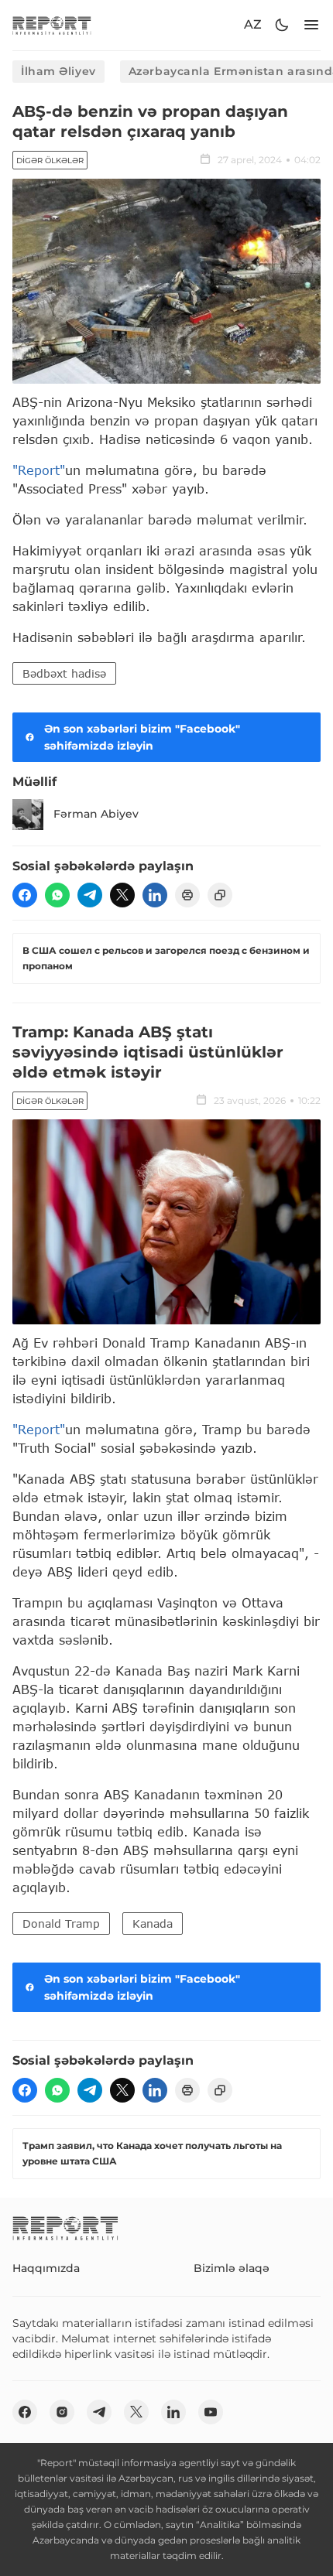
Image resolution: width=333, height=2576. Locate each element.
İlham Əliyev (58, 71)
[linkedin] (155, 895)
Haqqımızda (46, 2268)
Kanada (153, 1923)
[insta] (62, 2412)
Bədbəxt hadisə (64, 673)
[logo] (52, 25)
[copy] (220, 895)
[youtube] (211, 2412)
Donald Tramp (61, 1923)
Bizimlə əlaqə (232, 2268)
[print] (187, 895)
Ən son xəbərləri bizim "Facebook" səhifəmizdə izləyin (142, 737)
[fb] (25, 895)
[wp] (57, 895)
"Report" (39, 470)
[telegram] (90, 895)
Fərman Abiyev (96, 814)
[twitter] (122, 895)
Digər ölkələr (50, 161)
